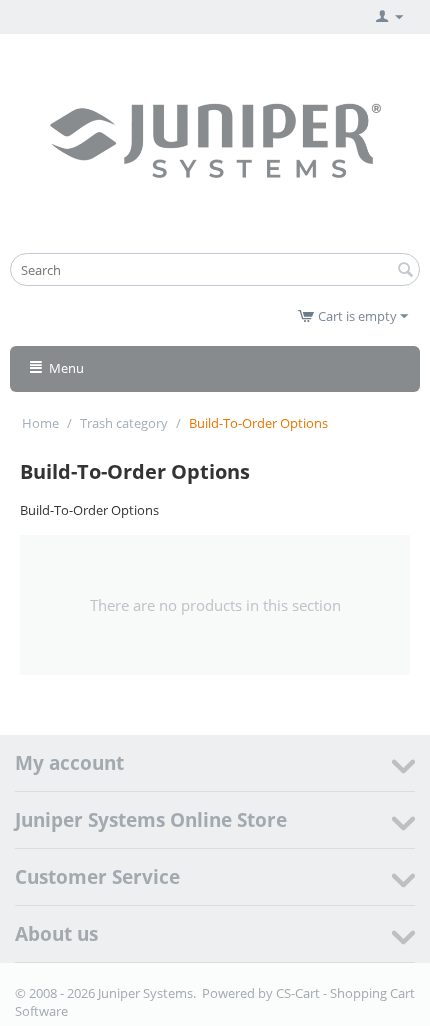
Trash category (124, 423)
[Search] (405, 271)
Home (40, 423)
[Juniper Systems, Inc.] (215, 139)
